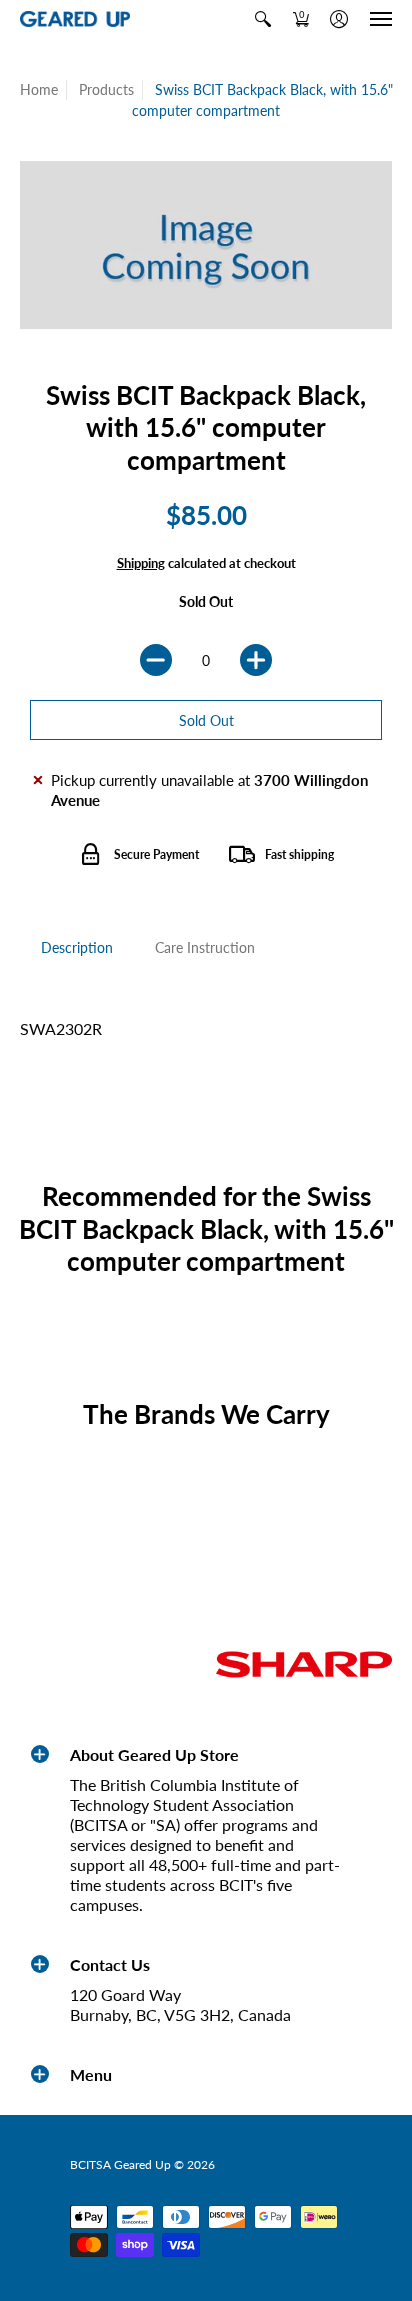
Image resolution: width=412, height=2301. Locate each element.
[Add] (256, 660)
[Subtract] (156, 660)
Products (106, 89)
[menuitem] (263, 19)
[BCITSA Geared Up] (75, 19)
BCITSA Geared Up (120, 2164)
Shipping (141, 563)
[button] (263, 19)
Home (39, 89)
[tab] (77, 948)
